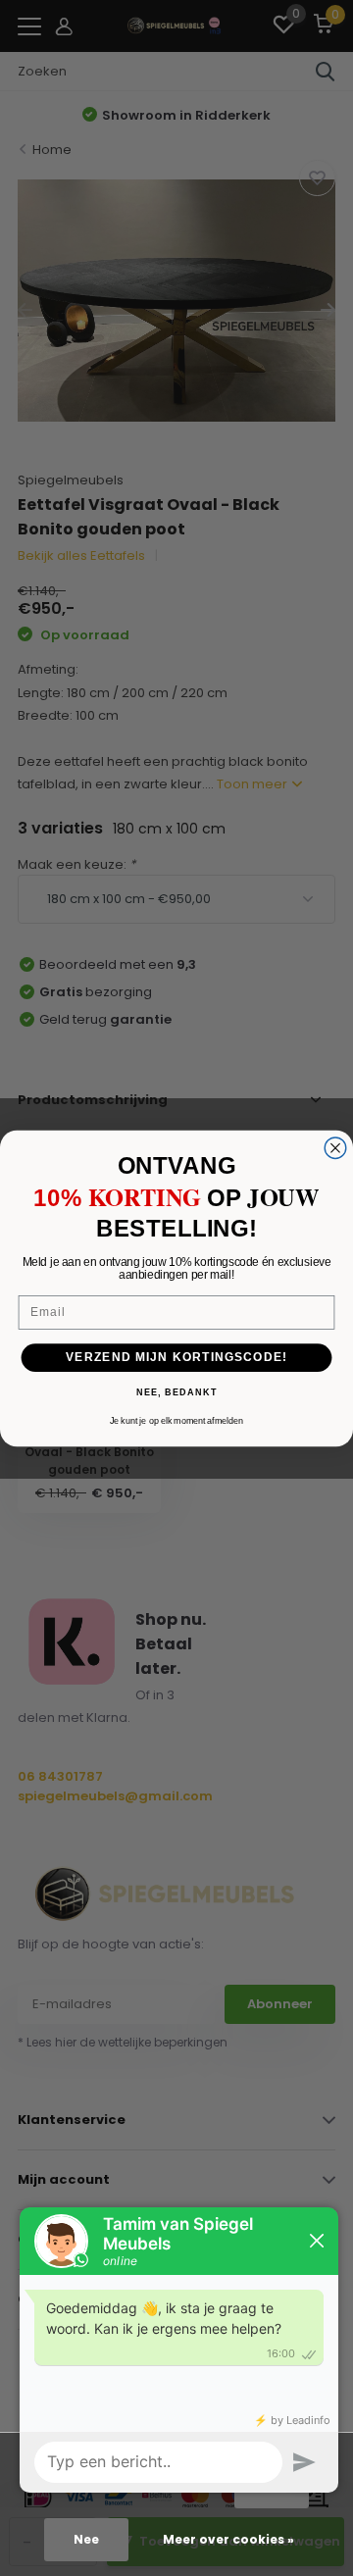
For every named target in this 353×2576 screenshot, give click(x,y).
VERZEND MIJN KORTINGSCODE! (176, 1357)
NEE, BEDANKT (177, 1392)
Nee (86, 2539)
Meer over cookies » (228, 2539)
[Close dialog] (335, 1147)
